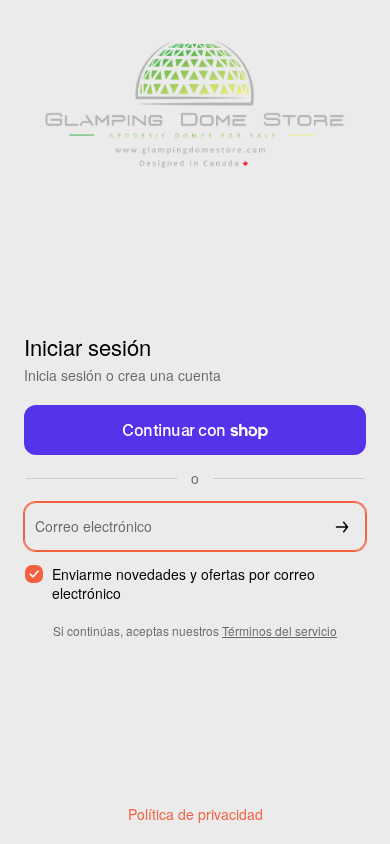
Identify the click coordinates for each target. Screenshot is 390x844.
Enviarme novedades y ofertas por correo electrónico (183, 584)
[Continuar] (342, 526)
